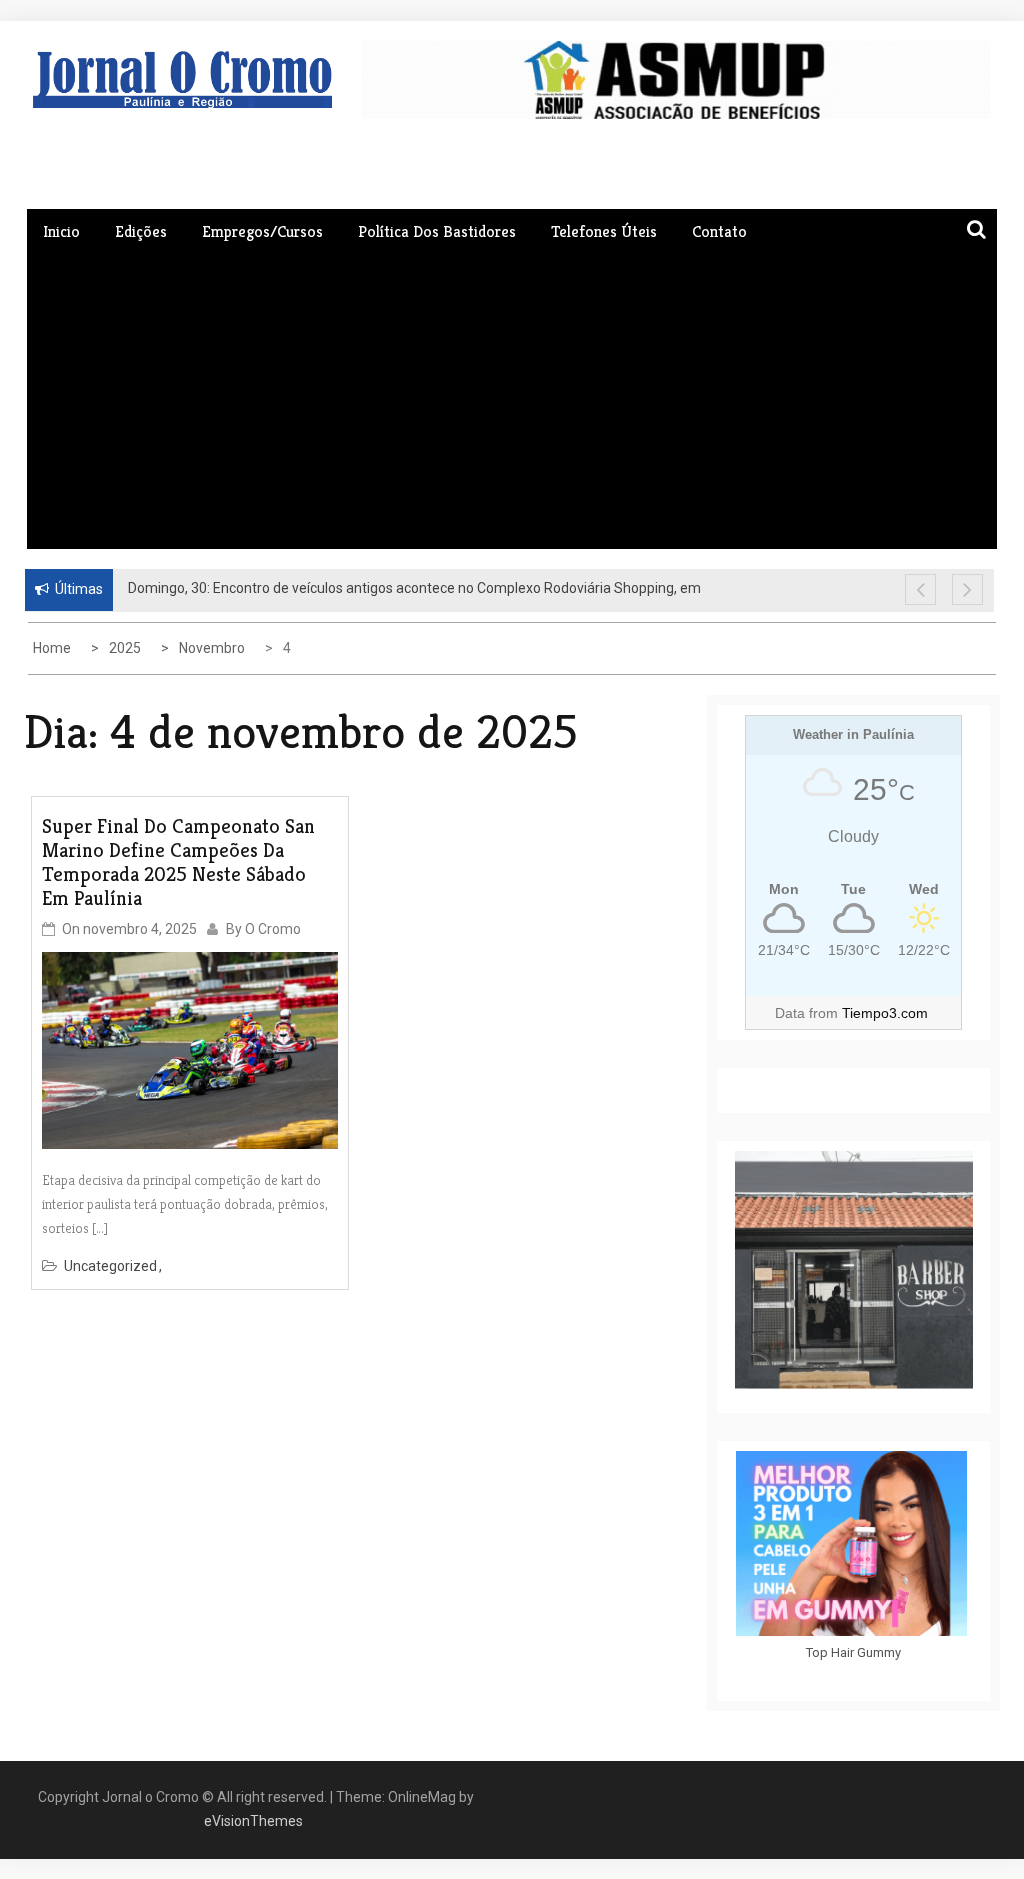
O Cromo (273, 929)
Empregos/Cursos (262, 231)
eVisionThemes (253, 1821)
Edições (141, 231)
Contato (719, 231)
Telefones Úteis (604, 231)
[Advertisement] (512, 399)
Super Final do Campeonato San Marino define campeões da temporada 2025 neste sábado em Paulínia (178, 862)
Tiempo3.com (885, 1013)
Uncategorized (110, 1266)
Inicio (61, 231)
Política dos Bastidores (437, 231)
